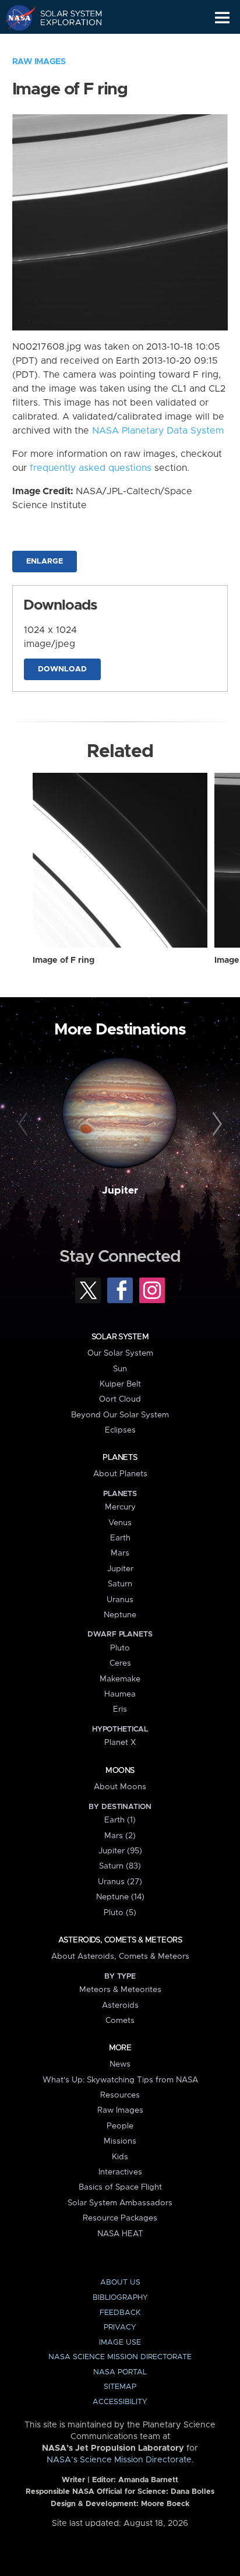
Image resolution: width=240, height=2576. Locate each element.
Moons (120, 1771)
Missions (120, 2141)
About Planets (120, 1474)
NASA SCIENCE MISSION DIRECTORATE (120, 2357)
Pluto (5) (120, 1913)
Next (215, 1124)
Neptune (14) (120, 1897)
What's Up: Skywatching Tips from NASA (120, 2080)
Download (62, 669)
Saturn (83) (120, 1866)
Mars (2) (120, 1836)
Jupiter (120, 1191)
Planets (120, 1458)
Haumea (120, 1694)
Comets (120, 2021)
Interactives (120, 2172)
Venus (120, 1523)
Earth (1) (120, 1820)
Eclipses (120, 1430)
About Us (120, 2283)
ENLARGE (45, 562)
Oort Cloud (120, 1399)
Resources (120, 2095)
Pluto (120, 1648)
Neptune (120, 1615)
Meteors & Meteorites (120, 1990)
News (120, 2064)
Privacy (120, 2327)
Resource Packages (120, 2218)
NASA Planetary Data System (158, 431)
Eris (120, 1709)
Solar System (120, 1337)
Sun (120, 1369)
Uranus (120, 1600)
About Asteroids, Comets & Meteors (120, 1956)
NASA (15, 17)
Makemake (120, 1679)
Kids (120, 2157)
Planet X (120, 1743)
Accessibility (120, 2402)
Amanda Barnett (148, 2480)
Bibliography (120, 2298)
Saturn (120, 1584)
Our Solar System (120, 1353)
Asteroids (120, 2005)
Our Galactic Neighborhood (64, 44)
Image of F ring (63, 960)
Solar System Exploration (64, 17)
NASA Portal (120, 2372)
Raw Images (39, 62)
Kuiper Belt (120, 1384)
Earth (120, 1538)
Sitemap (120, 2387)
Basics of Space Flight (120, 2187)
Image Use (120, 2343)
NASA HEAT (120, 2234)
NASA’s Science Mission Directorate (119, 2460)
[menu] (222, 18)
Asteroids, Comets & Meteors (120, 1940)
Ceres (120, 1663)
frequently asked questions (91, 468)
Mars (120, 1553)
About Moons (120, 1787)
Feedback (120, 2313)
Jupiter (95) (120, 1851)
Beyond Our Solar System (120, 1415)
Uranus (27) (120, 1882)
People (120, 2126)
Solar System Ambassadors (120, 2203)
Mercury (120, 1507)
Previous (25, 1124)
